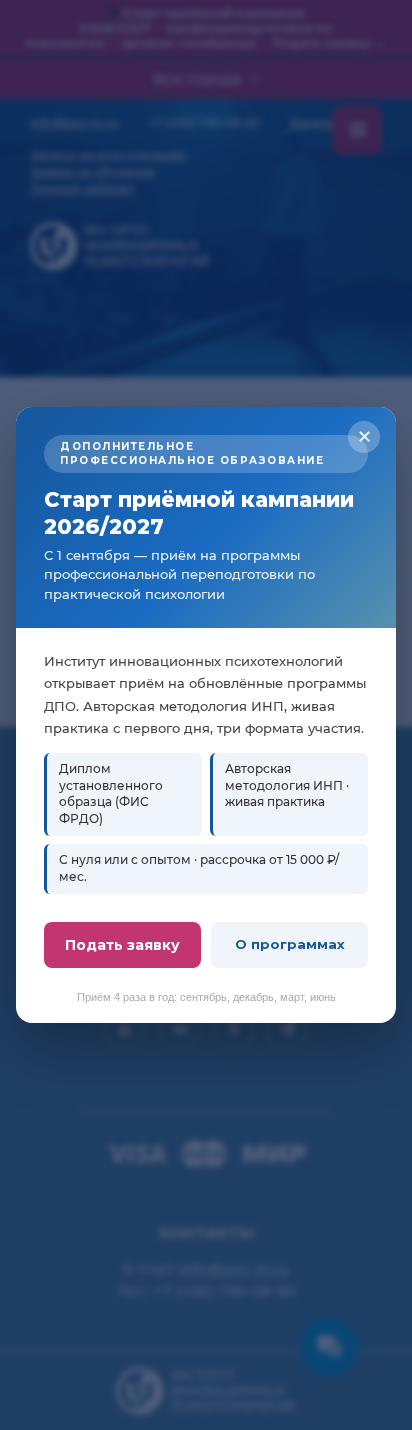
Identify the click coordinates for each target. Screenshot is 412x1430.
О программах (290, 944)
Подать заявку (122, 945)
